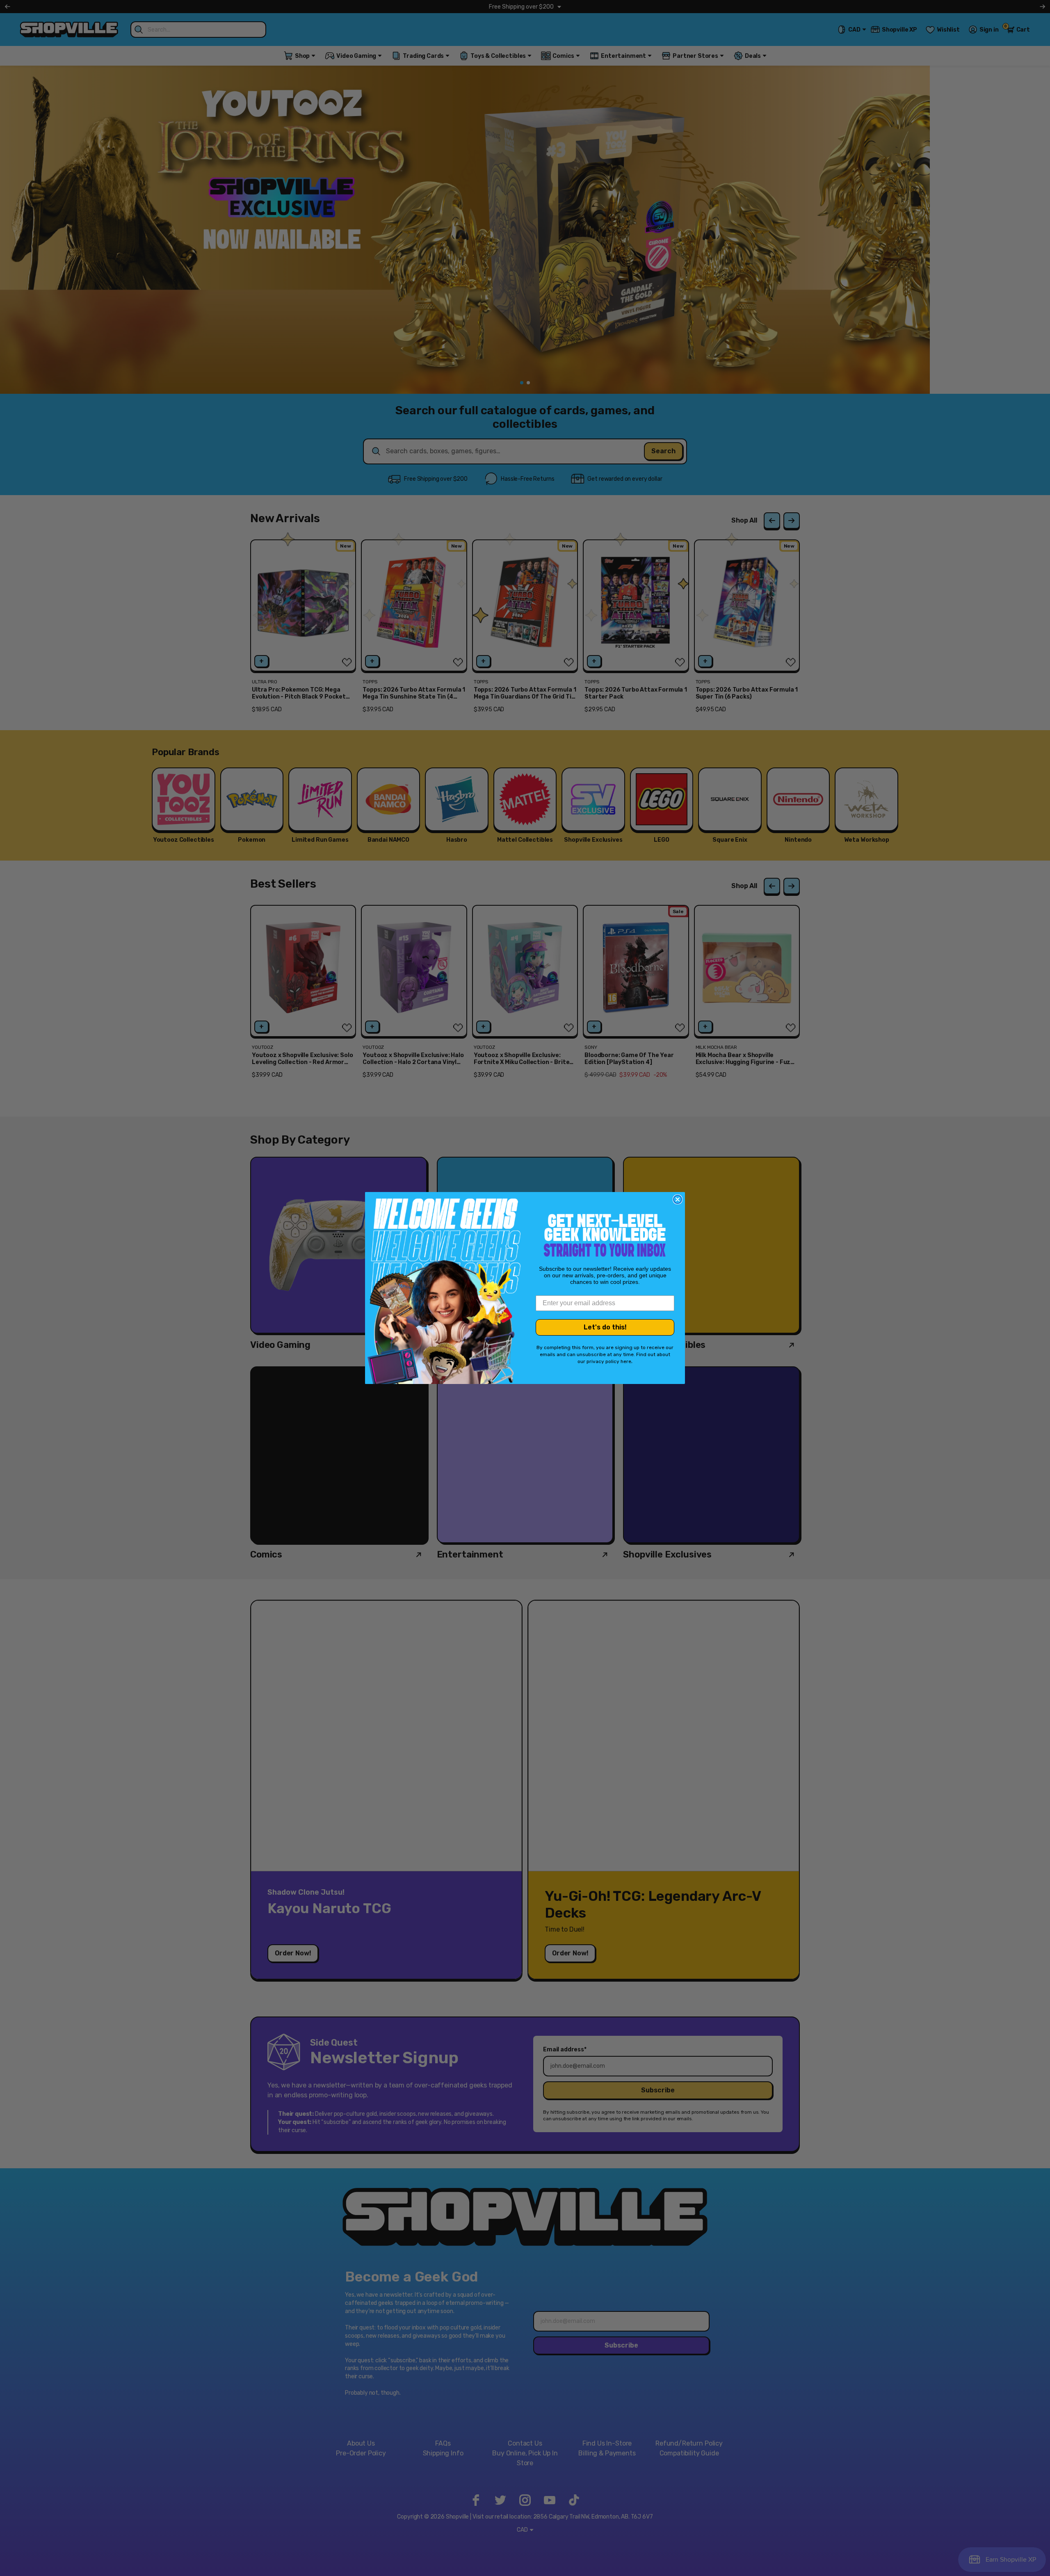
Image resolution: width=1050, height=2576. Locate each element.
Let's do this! (605, 1327)
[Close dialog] (678, 1199)
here (626, 1361)
